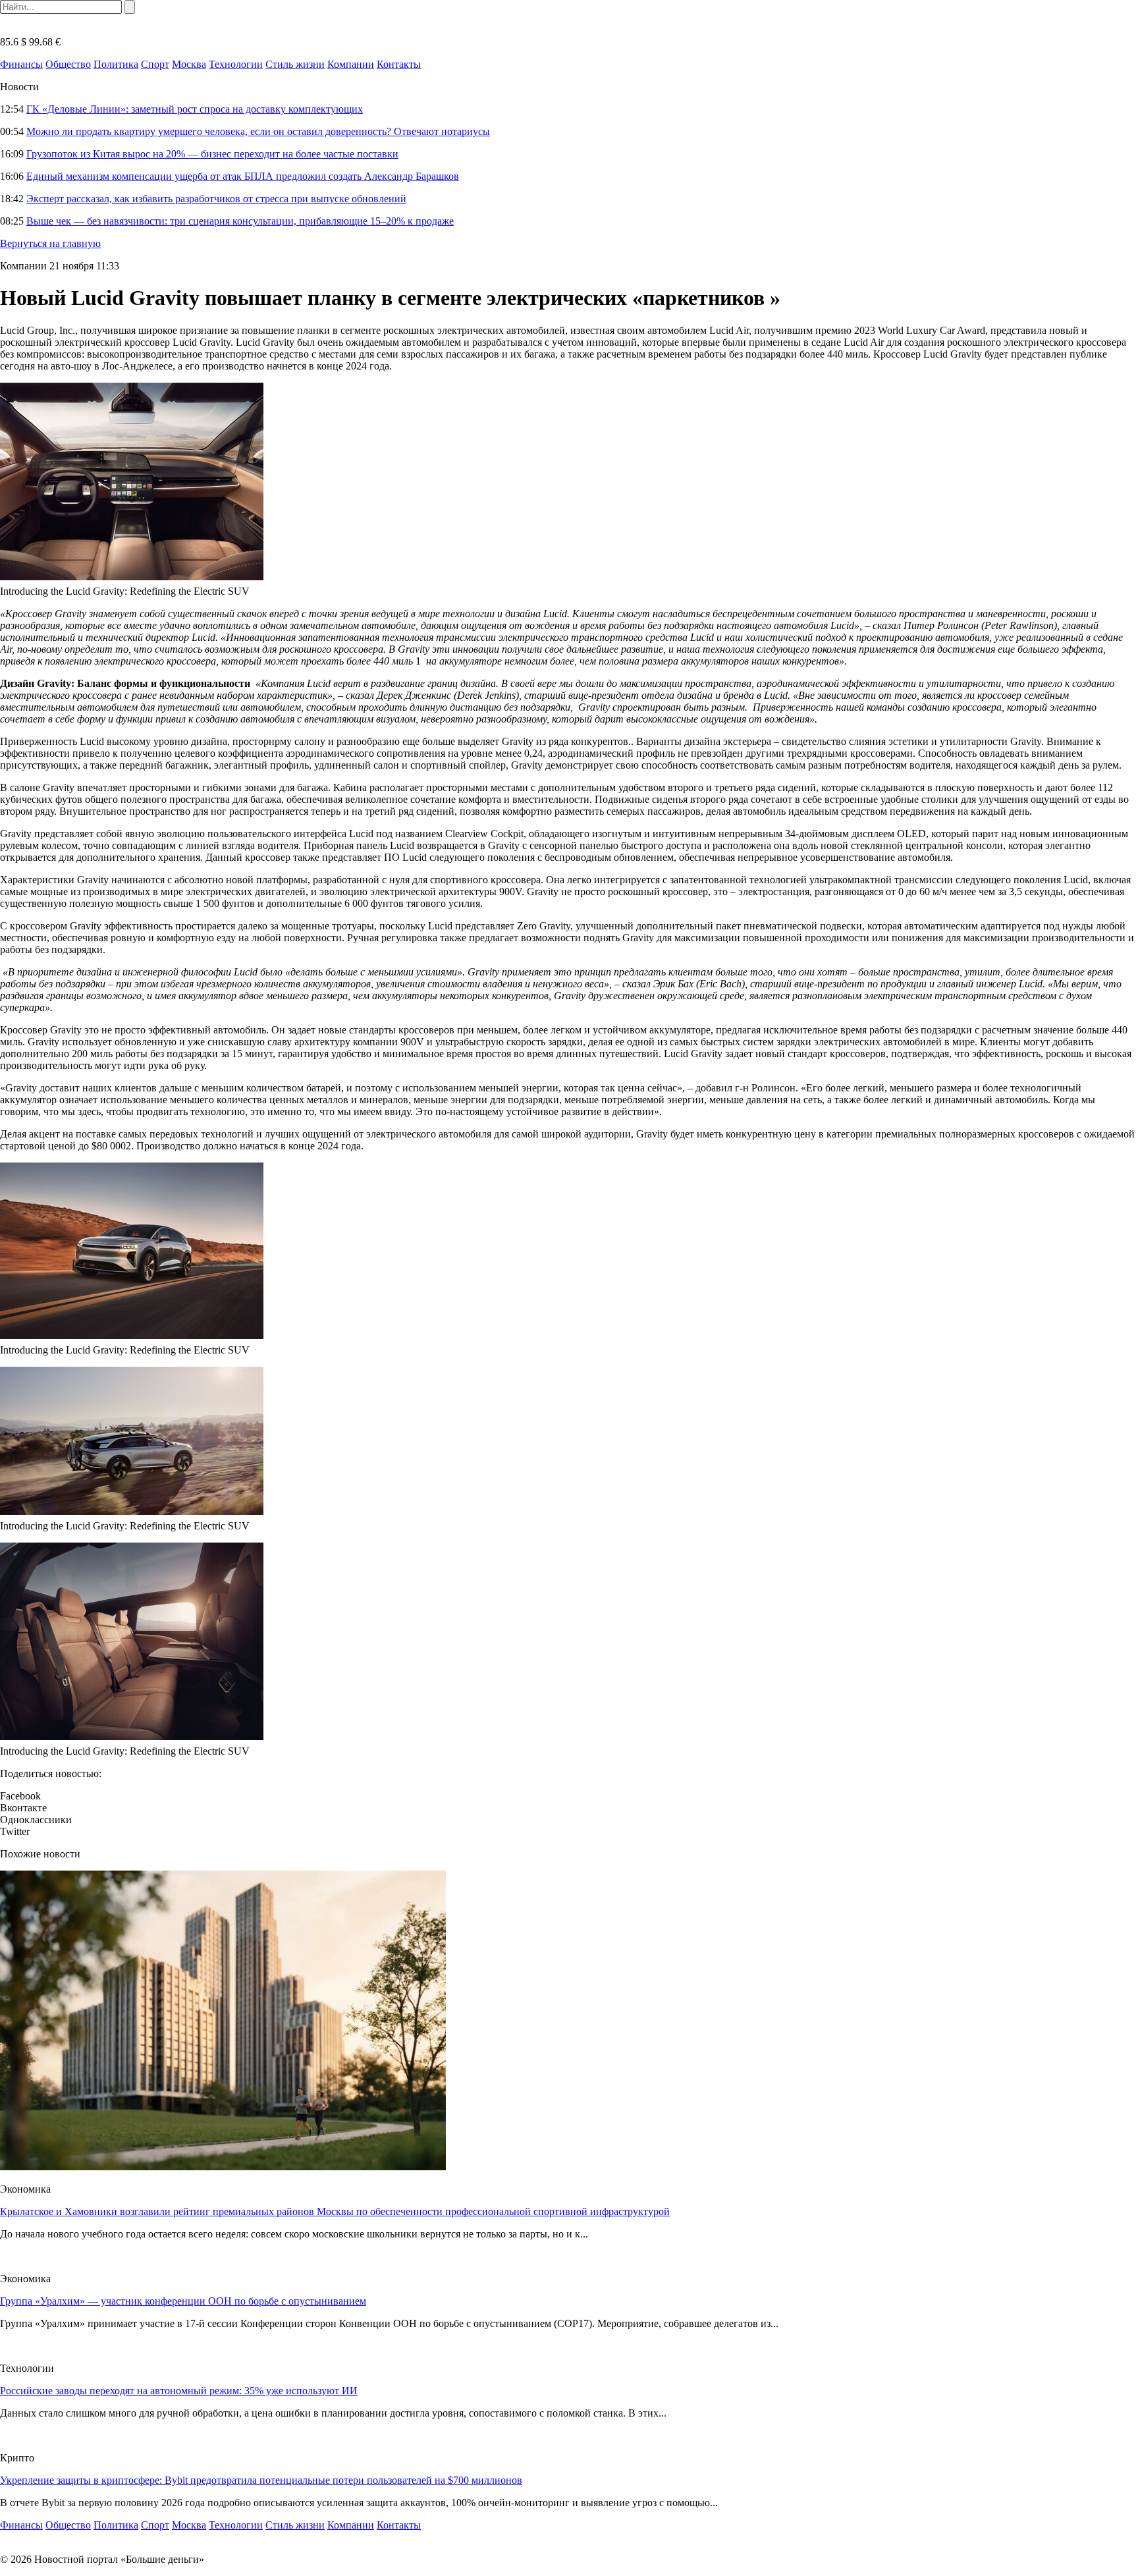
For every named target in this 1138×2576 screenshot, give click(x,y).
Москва (189, 64)
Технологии (236, 64)
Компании (351, 64)
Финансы (21, 64)
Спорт (155, 64)
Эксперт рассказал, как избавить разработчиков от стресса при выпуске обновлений (216, 199)
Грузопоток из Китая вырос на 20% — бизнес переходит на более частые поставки (212, 154)
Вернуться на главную (50, 243)
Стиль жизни (295, 64)
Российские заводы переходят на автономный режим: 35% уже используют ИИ (179, 2391)
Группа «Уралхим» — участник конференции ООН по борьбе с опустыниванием (183, 2301)
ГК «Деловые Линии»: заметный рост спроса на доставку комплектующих (195, 109)
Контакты (399, 64)
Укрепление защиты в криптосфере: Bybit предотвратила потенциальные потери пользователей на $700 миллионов (261, 2480)
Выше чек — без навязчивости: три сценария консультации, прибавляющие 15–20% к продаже (240, 221)
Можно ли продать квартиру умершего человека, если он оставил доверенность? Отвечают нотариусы (258, 131)
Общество (68, 64)
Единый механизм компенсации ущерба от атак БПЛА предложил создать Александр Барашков (243, 176)
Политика (116, 64)
